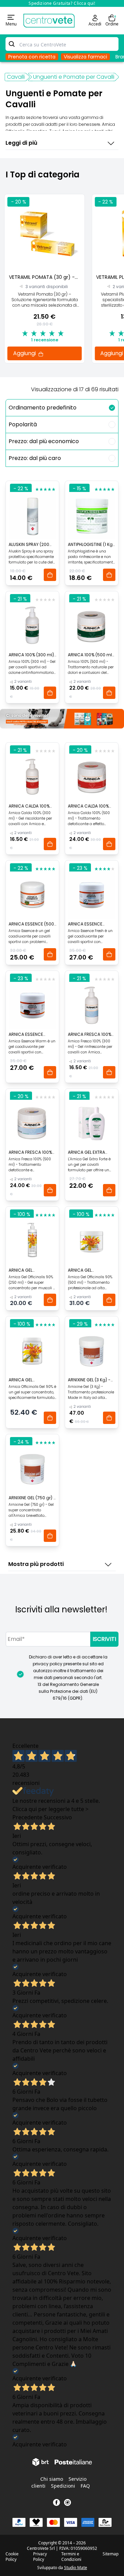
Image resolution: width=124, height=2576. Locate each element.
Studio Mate (76, 2568)
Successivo (58, 1817)
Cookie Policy (12, 2557)
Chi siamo (52, 2479)
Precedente (27, 1817)
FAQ (85, 2486)
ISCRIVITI (104, 1639)
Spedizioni (63, 2486)
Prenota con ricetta (32, 57)
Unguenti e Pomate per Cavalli (74, 77)
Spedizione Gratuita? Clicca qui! (62, 3)
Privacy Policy (40, 2557)
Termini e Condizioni (71, 2557)
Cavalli (16, 77)
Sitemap (111, 2554)
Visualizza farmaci (85, 57)
